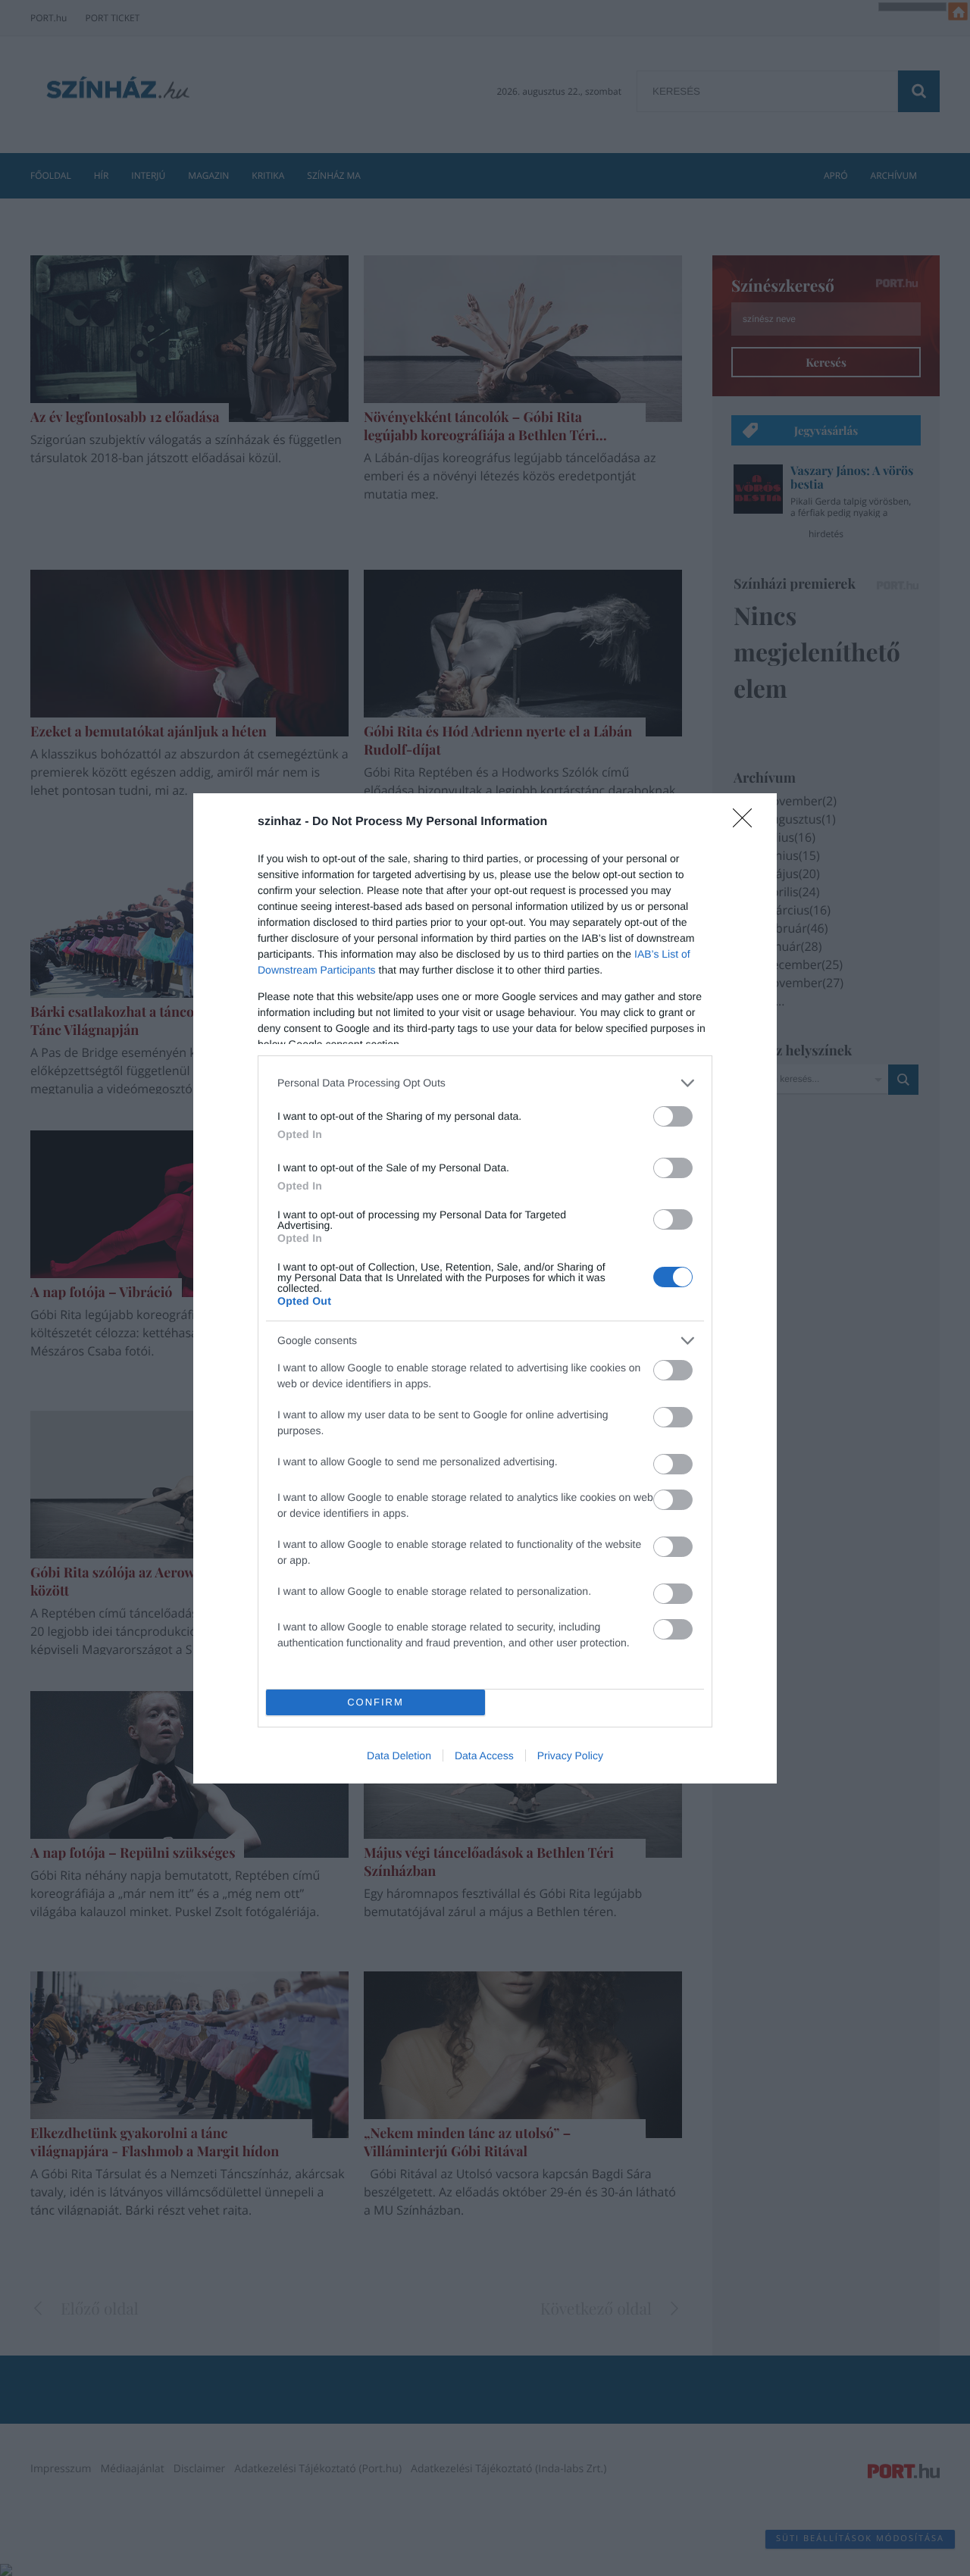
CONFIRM (375, 1702)
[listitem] (485, 1083)
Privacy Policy (570, 1755)
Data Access (484, 1755)
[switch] (673, 1116)
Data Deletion (399, 1755)
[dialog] (485, 1288)
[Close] (747, 823)
